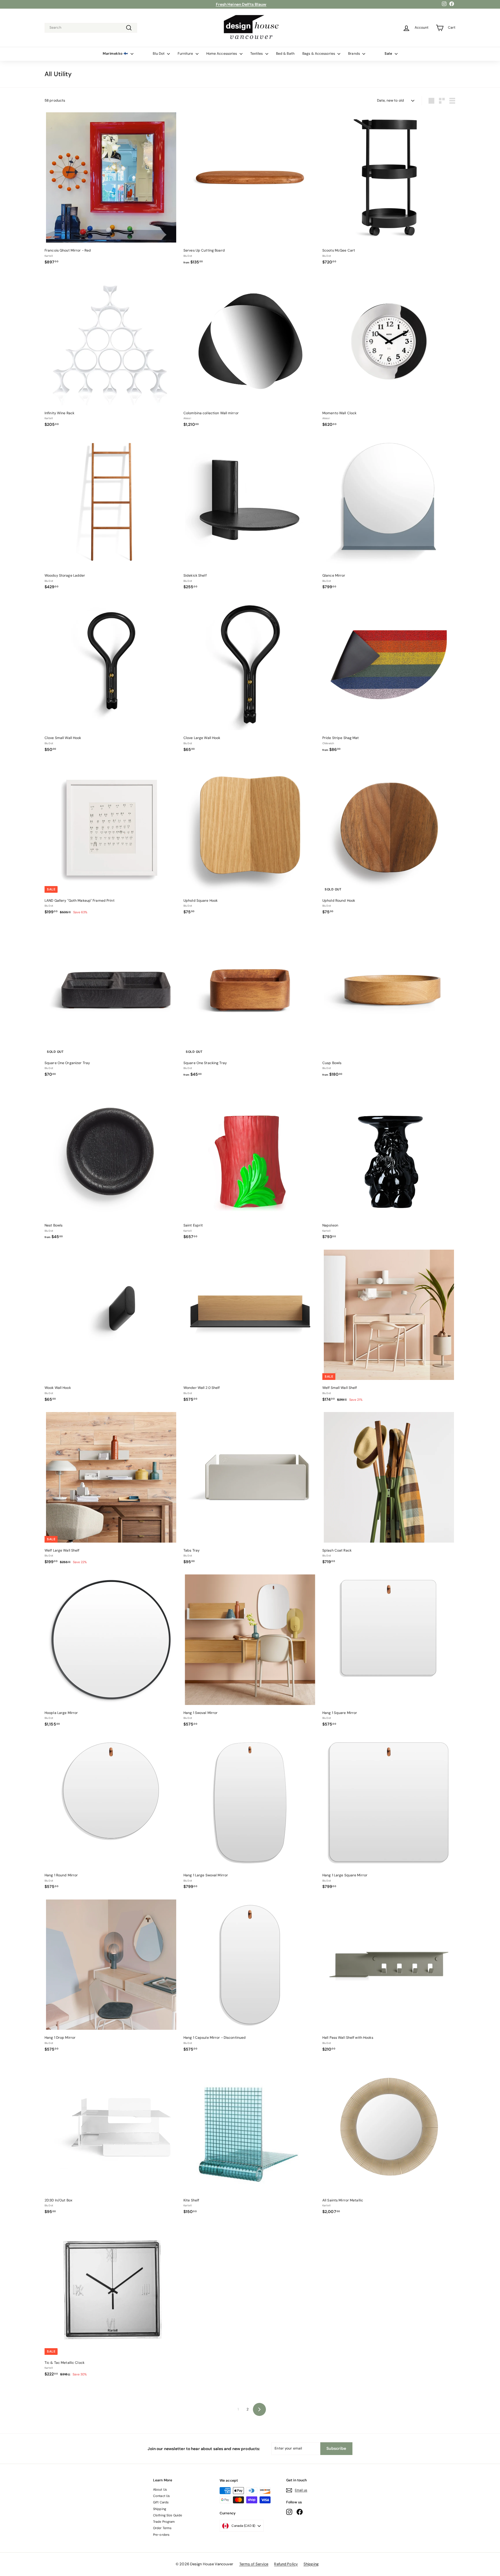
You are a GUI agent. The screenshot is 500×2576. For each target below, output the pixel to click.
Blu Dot (159, 54)
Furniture (186, 54)
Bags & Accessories (319, 54)
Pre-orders (161, 2535)
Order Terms (162, 2528)
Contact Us (161, 2496)
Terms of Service (254, 2564)
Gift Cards (161, 2502)
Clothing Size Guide (168, 2515)
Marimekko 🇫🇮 (116, 54)
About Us (160, 2489)
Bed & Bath (285, 54)
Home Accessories (222, 54)
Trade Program (164, 2522)
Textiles (257, 54)
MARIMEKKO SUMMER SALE (241, 4)
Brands (354, 54)
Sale (389, 54)
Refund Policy (286, 2564)
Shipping (160, 2509)
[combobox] (91, 28)
